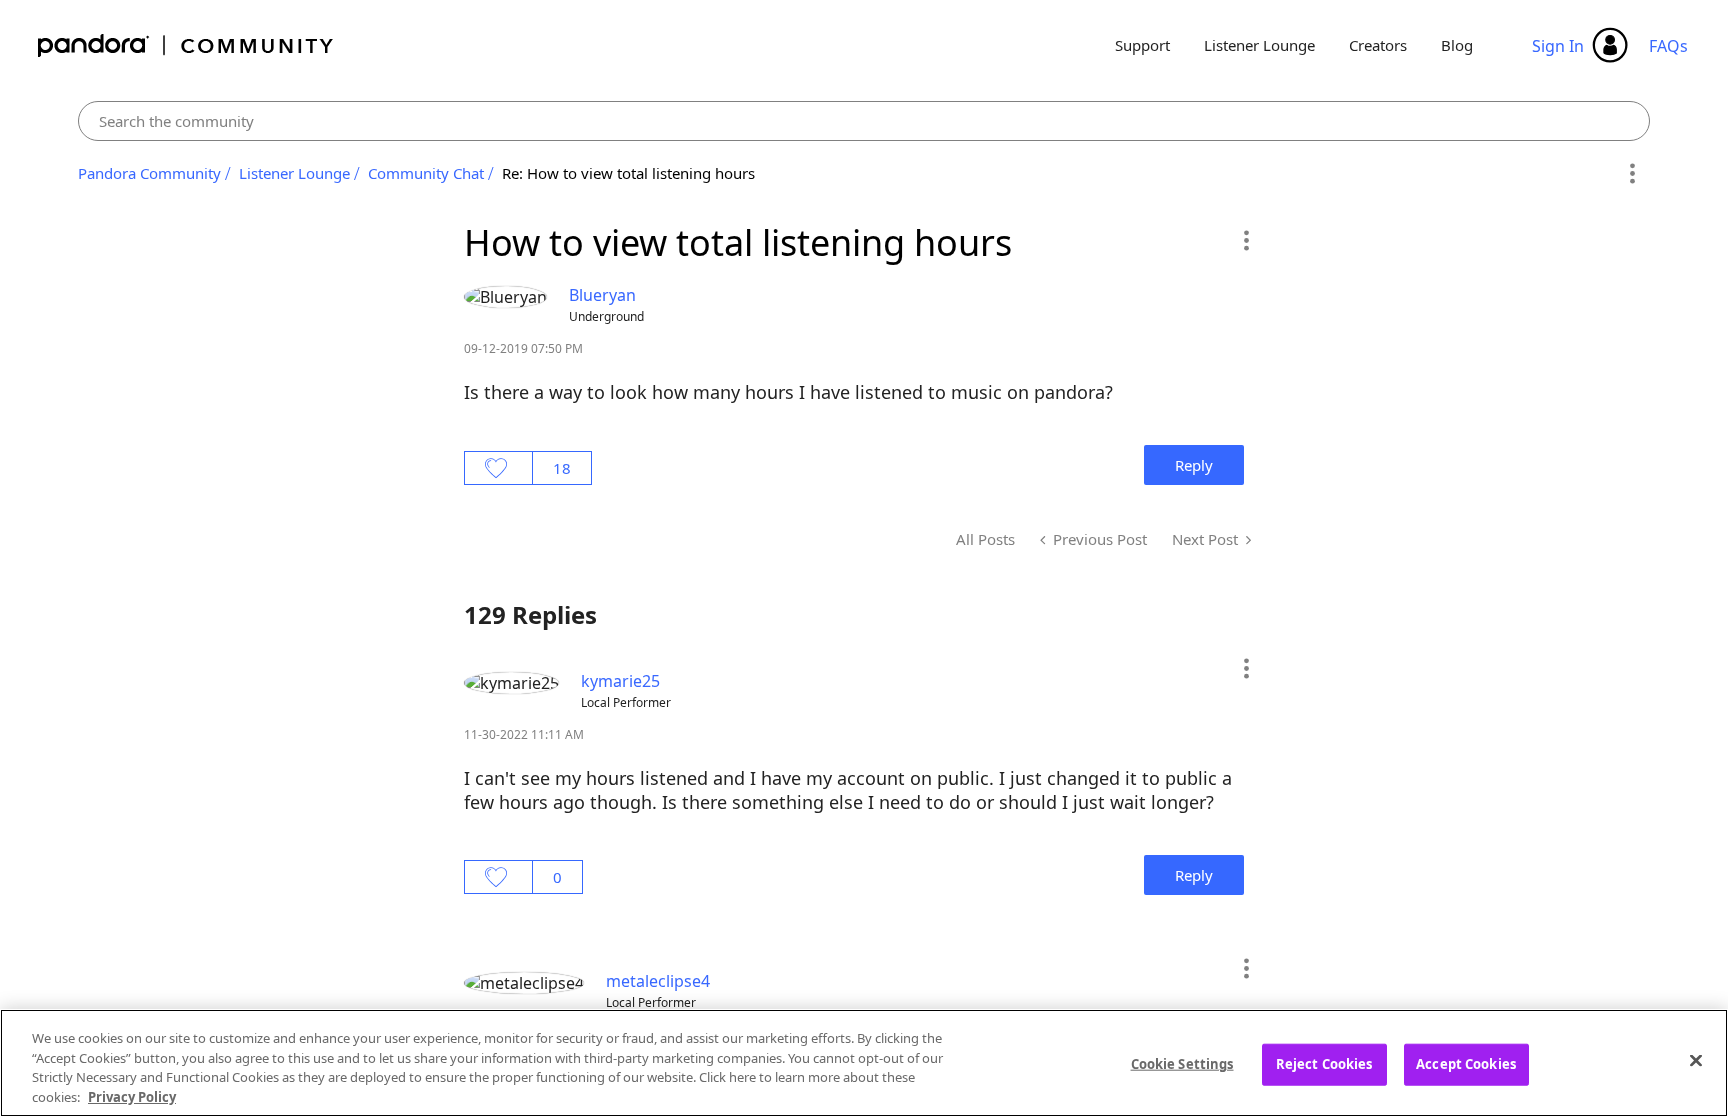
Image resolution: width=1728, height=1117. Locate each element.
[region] (864, 1063)
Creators (1378, 45)
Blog (1457, 45)
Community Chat (426, 173)
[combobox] (864, 121)
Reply (1194, 465)
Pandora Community (186, 45)
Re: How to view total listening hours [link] (628, 173)
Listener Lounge (1259, 45)
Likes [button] (498, 468)
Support (1142, 45)
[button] (1245, 240)
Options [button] (1631, 174)
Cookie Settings (1182, 1064)
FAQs (1668, 46)
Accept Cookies (1466, 1064)
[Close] (1696, 1060)
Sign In (1558, 46)
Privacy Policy (132, 1096)
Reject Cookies (1324, 1064)
